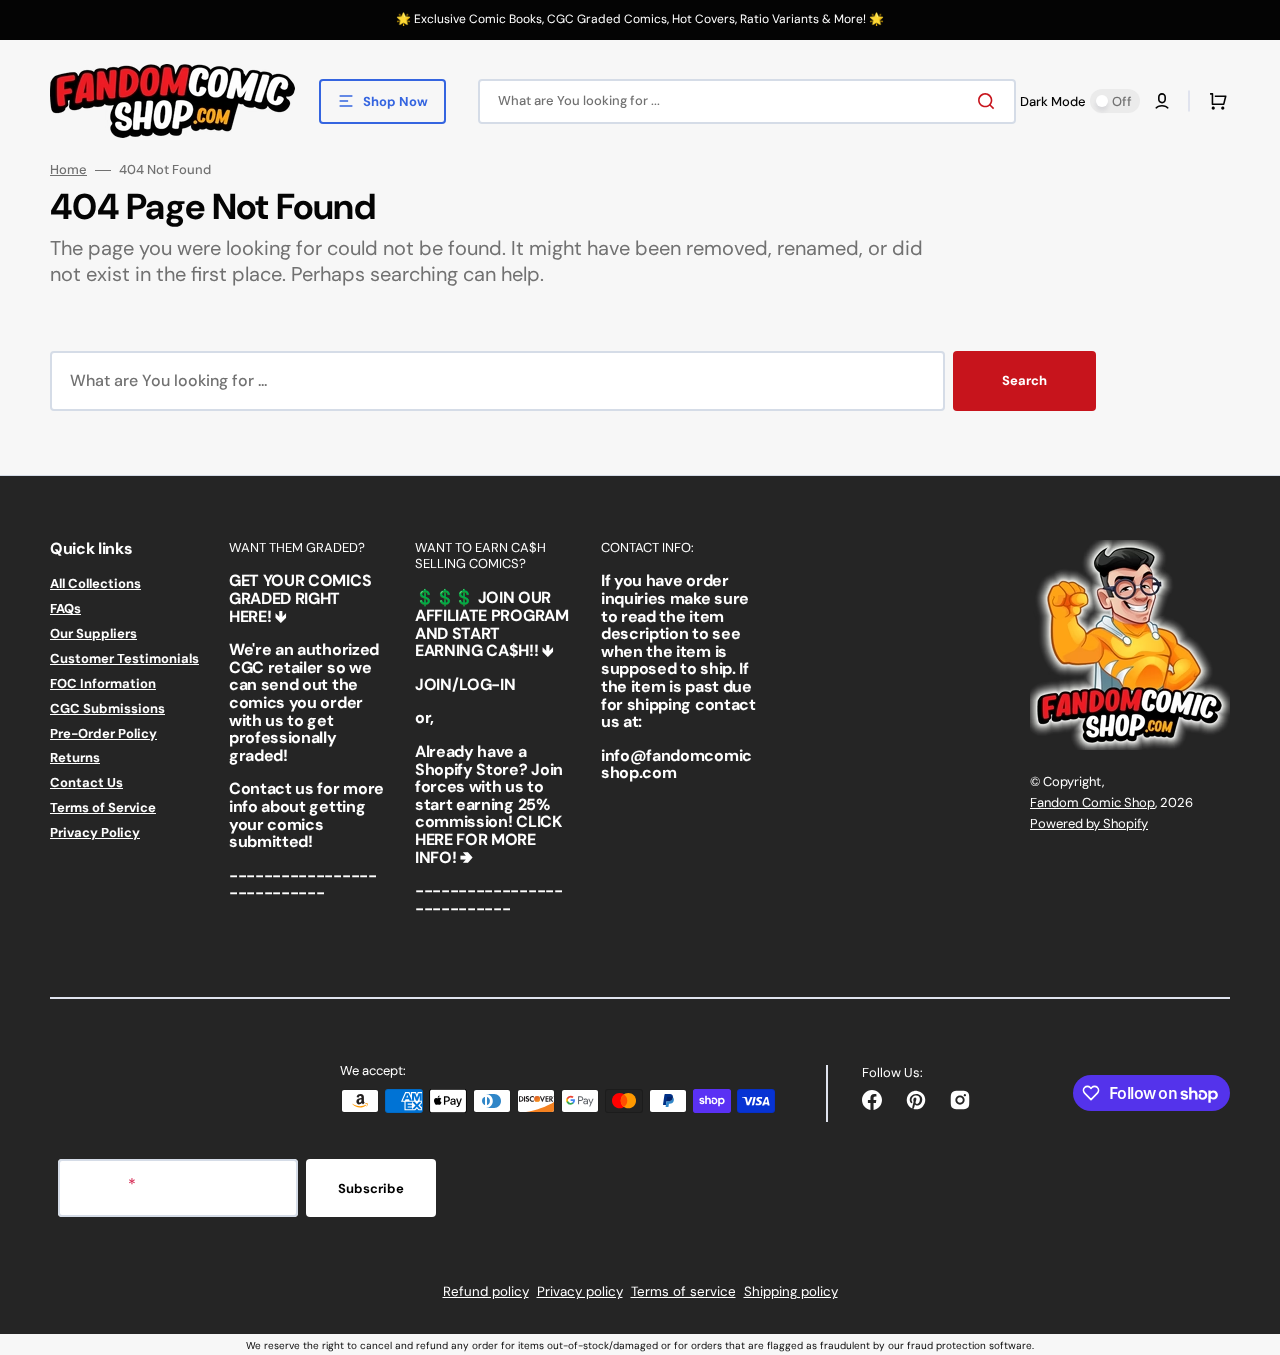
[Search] (990, 101)
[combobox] (747, 101)
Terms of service (683, 1291)
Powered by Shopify (1089, 823)
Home (68, 170)
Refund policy (486, 1291)
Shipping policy (791, 1291)
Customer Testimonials (124, 658)
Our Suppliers (93, 633)
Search (1024, 380)
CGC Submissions (107, 708)
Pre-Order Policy (103, 733)
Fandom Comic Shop (1092, 802)
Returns (75, 757)
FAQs (65, 608)
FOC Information (103, 683)
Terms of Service (103, 807)
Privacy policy (580, 1291)
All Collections (95, 584)
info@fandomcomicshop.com (676, 764)
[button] (1162, 101)
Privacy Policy (95, 832)
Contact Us (86, 782)
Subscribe (371, 1188)
